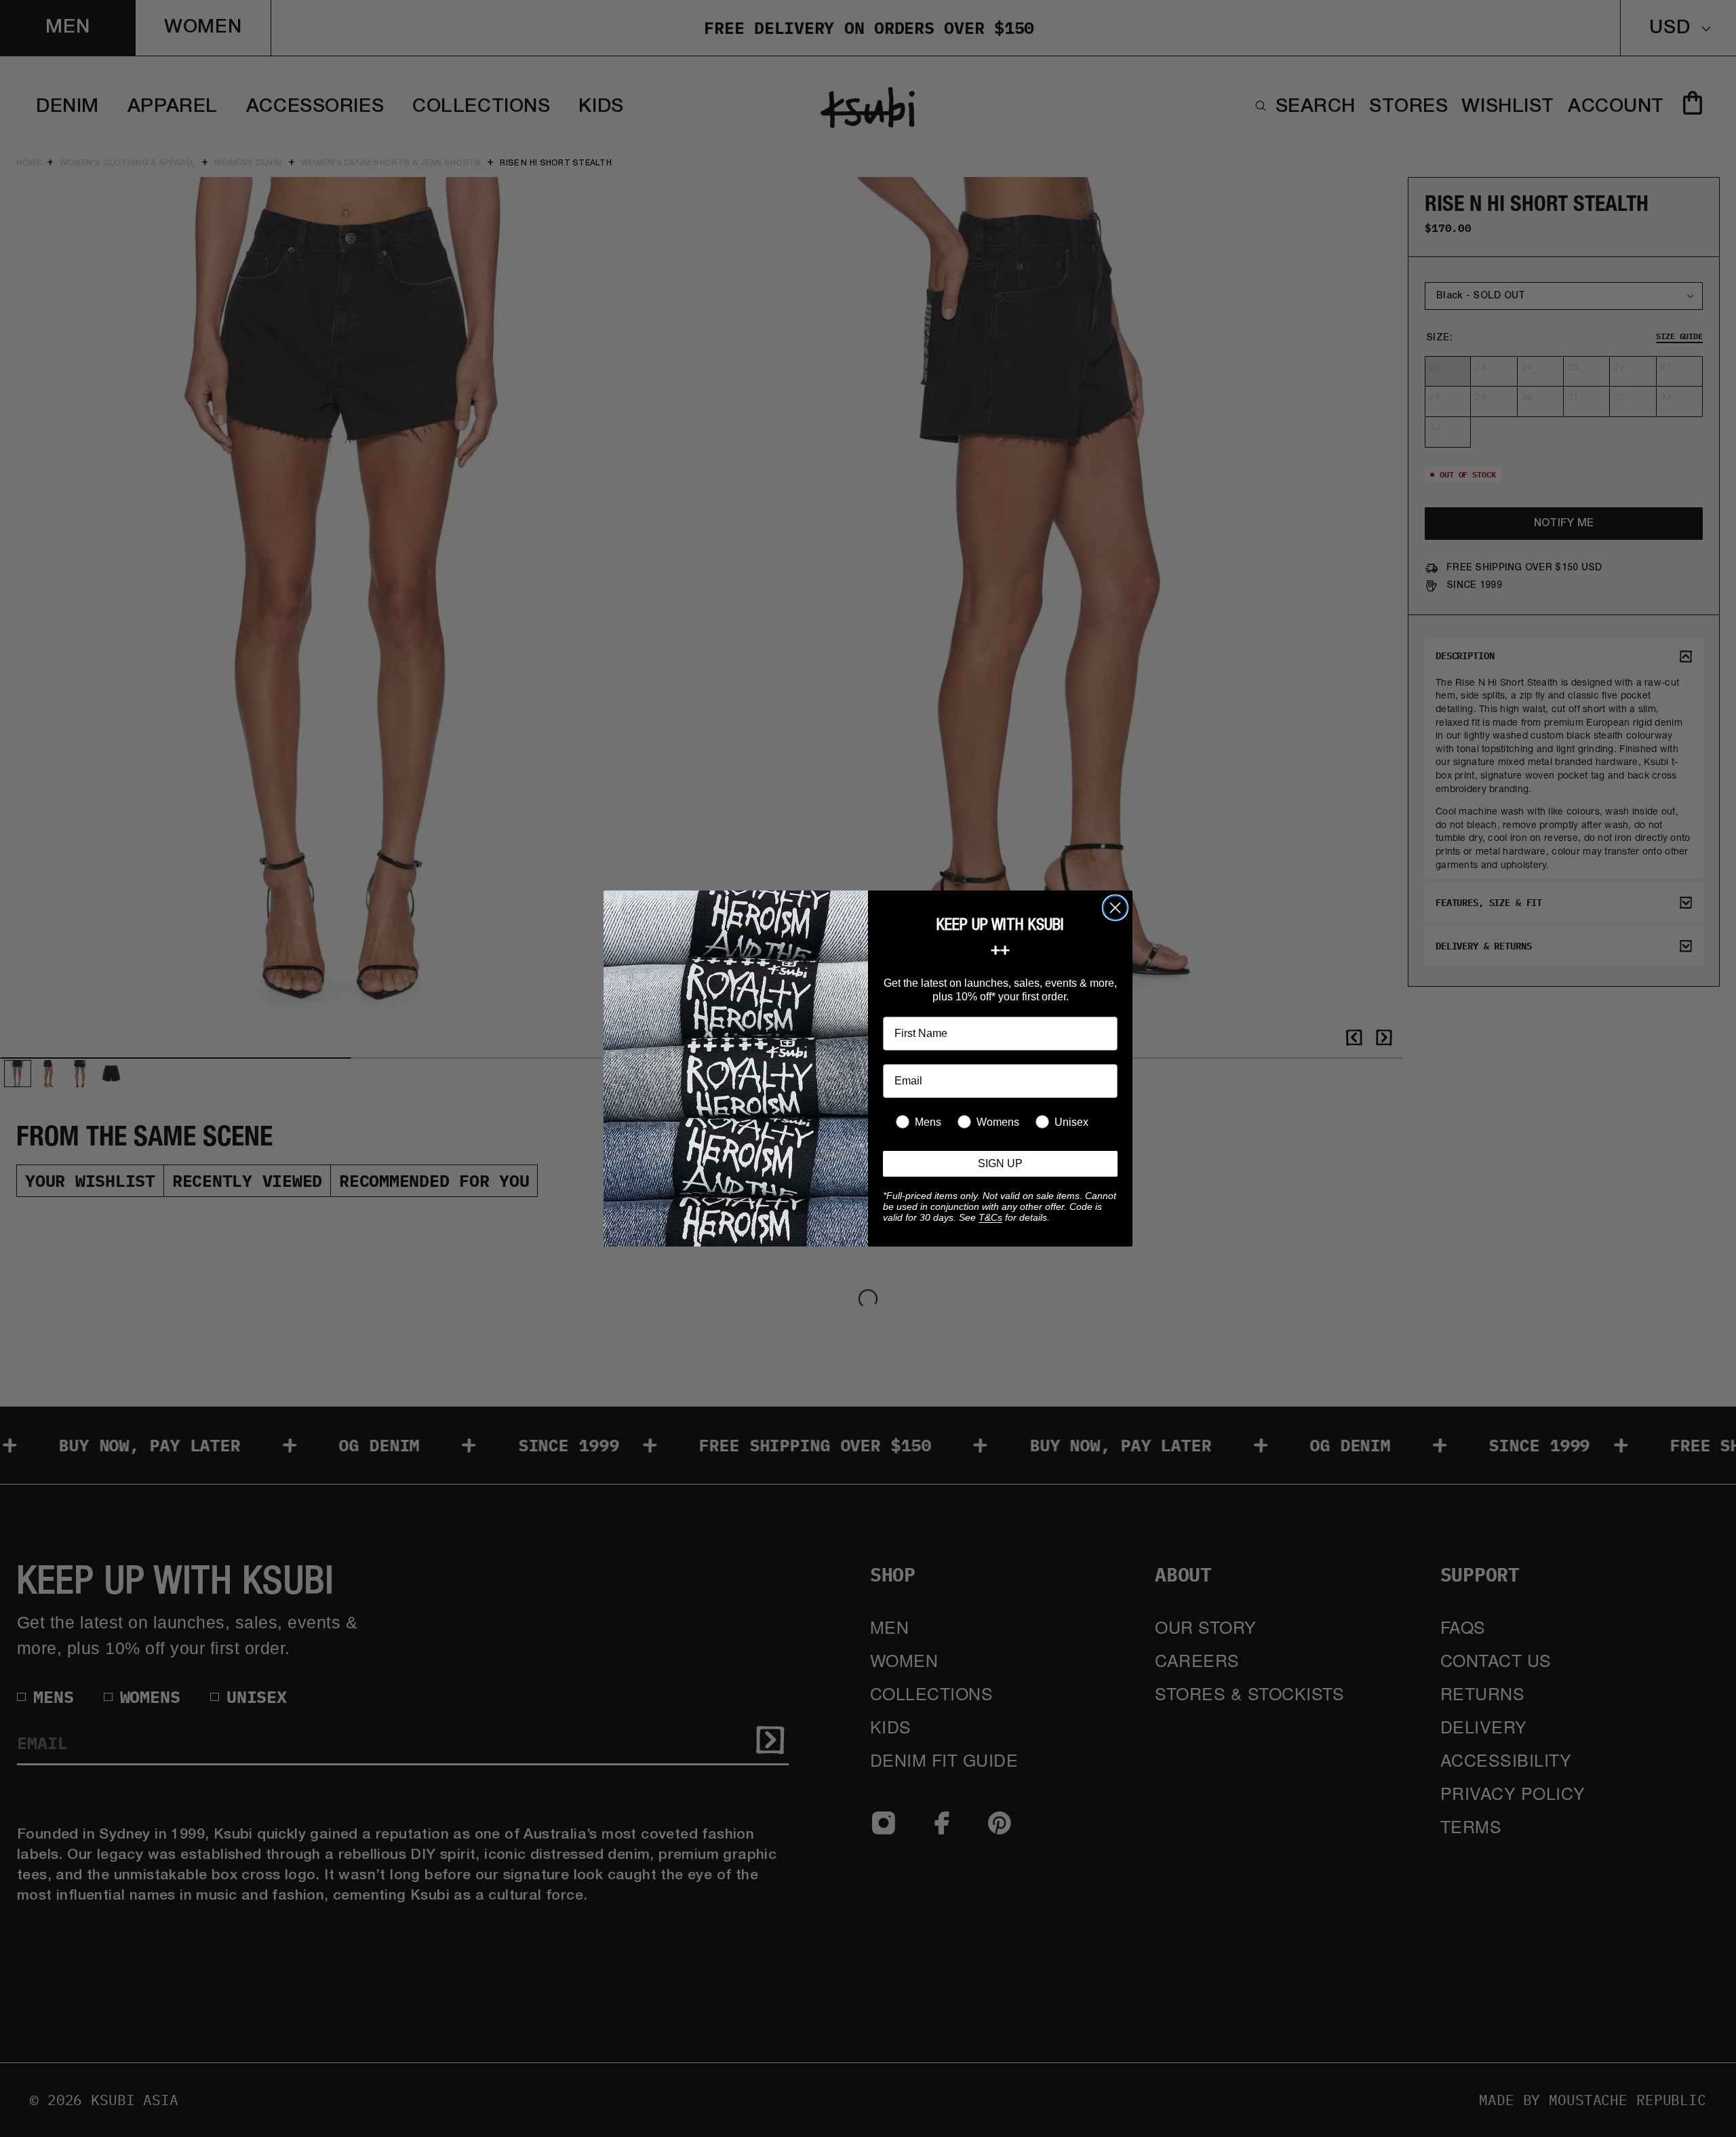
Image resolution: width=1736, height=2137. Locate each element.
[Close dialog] (1115, 908)
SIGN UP (1000, 1163)
